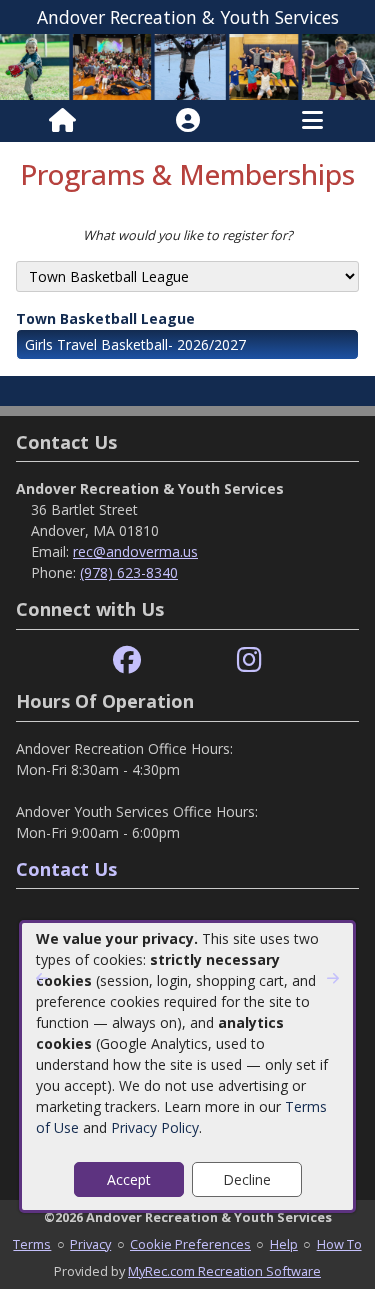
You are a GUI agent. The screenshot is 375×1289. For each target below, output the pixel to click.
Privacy (90, 1244)
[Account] (188, 121)
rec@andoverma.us (135, 551)
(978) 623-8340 (129, 572)
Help (284, 1244)
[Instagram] (249, 660)
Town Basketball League (105, 318)
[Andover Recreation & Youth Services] (187, 65)
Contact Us (66, 869)
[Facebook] (127, 660)
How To (339, 1244)
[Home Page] (62, 121)
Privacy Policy (155, 1127)
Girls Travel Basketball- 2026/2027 (135, 344)
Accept (129, 1179)
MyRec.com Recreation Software (224, 1271)
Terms (32, 1244)
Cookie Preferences (190, 1244)
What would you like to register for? (188, 235)
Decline (247, 1179)
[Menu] (312, 121)
